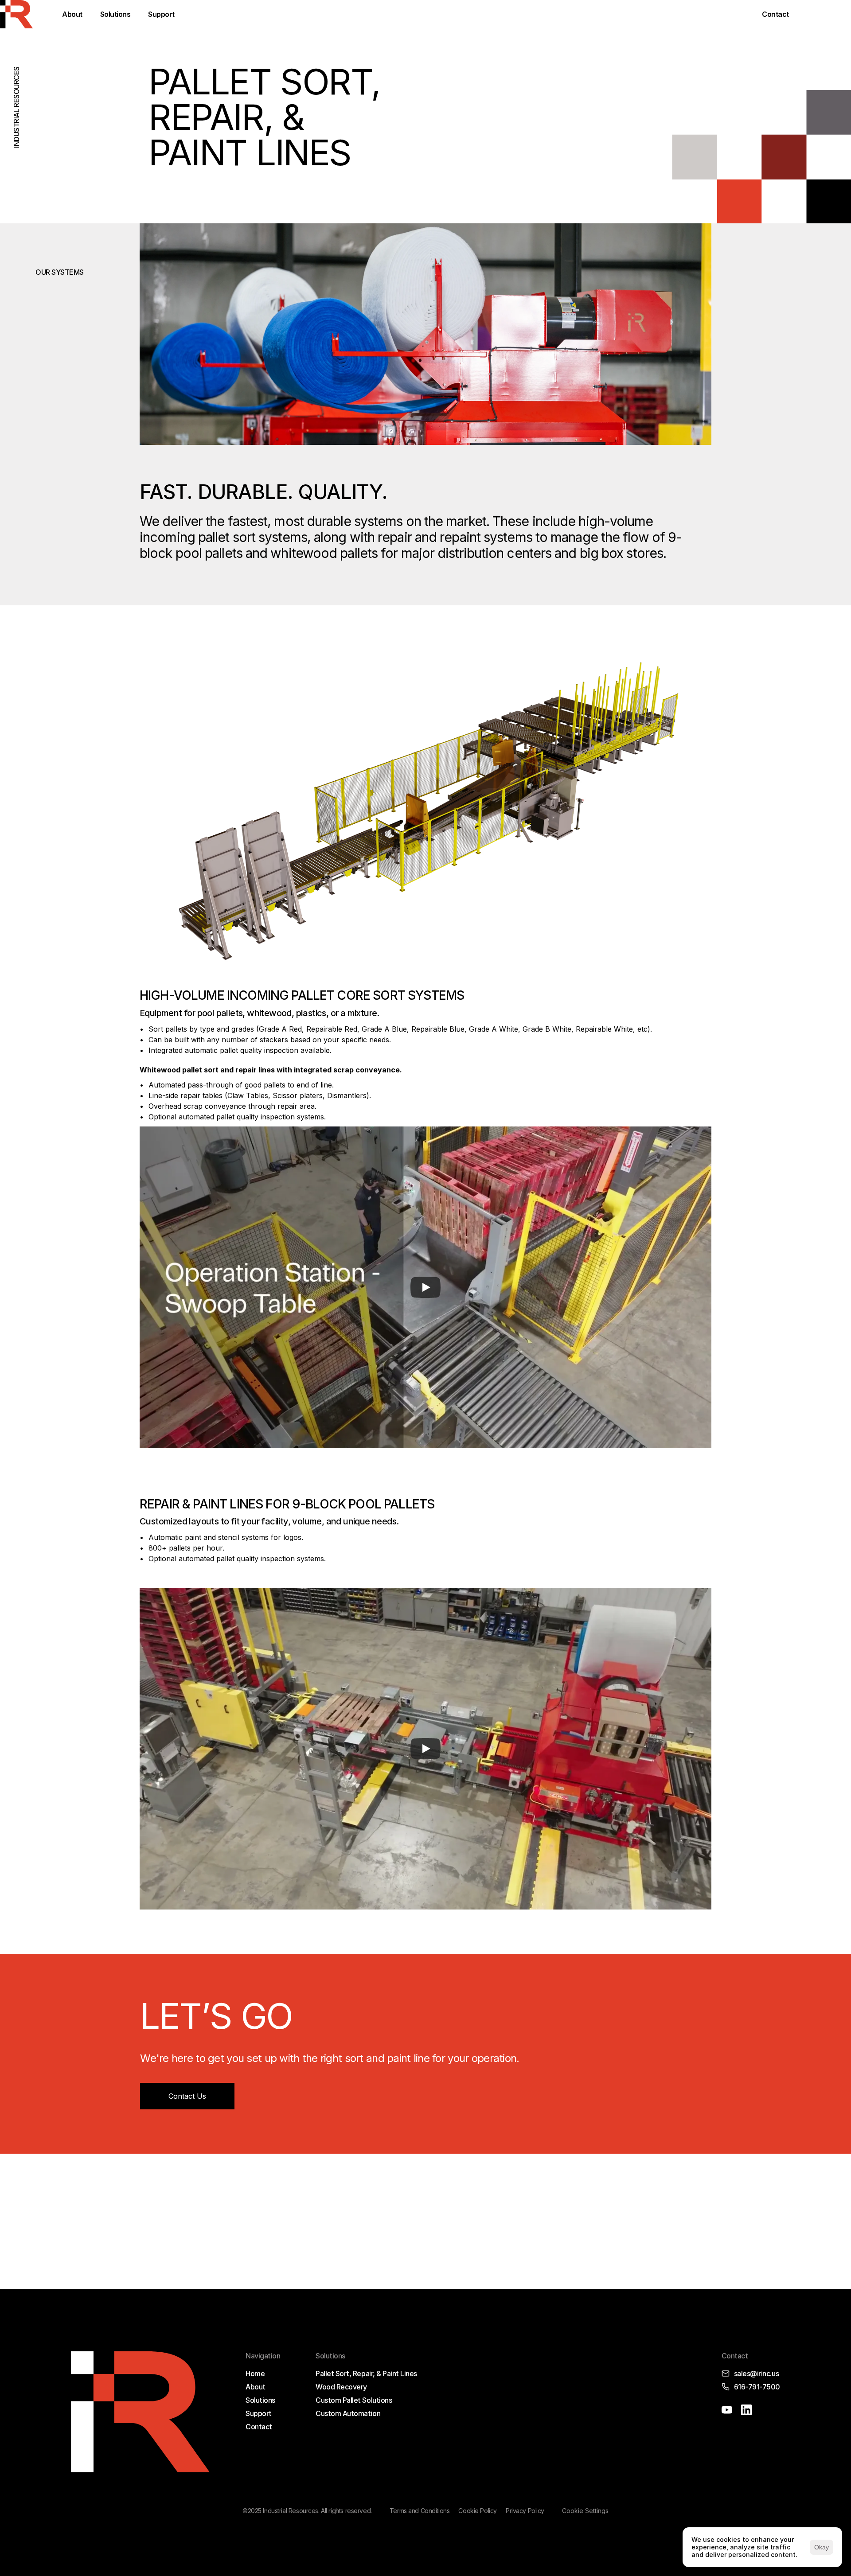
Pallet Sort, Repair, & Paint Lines (366, 2373)
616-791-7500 (757, 2387)
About (72, 14)
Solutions (115, 14)
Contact (775, 14)
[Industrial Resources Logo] (16, 14)
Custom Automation (348, 2413)
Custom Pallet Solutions (354, 2400)
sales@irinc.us (756, 2373)
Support (161, 14)
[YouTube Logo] (727, 2410)
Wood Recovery (341, 2387)
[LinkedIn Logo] (746, 2410)
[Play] (425, 1287)
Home (255, 2373)
